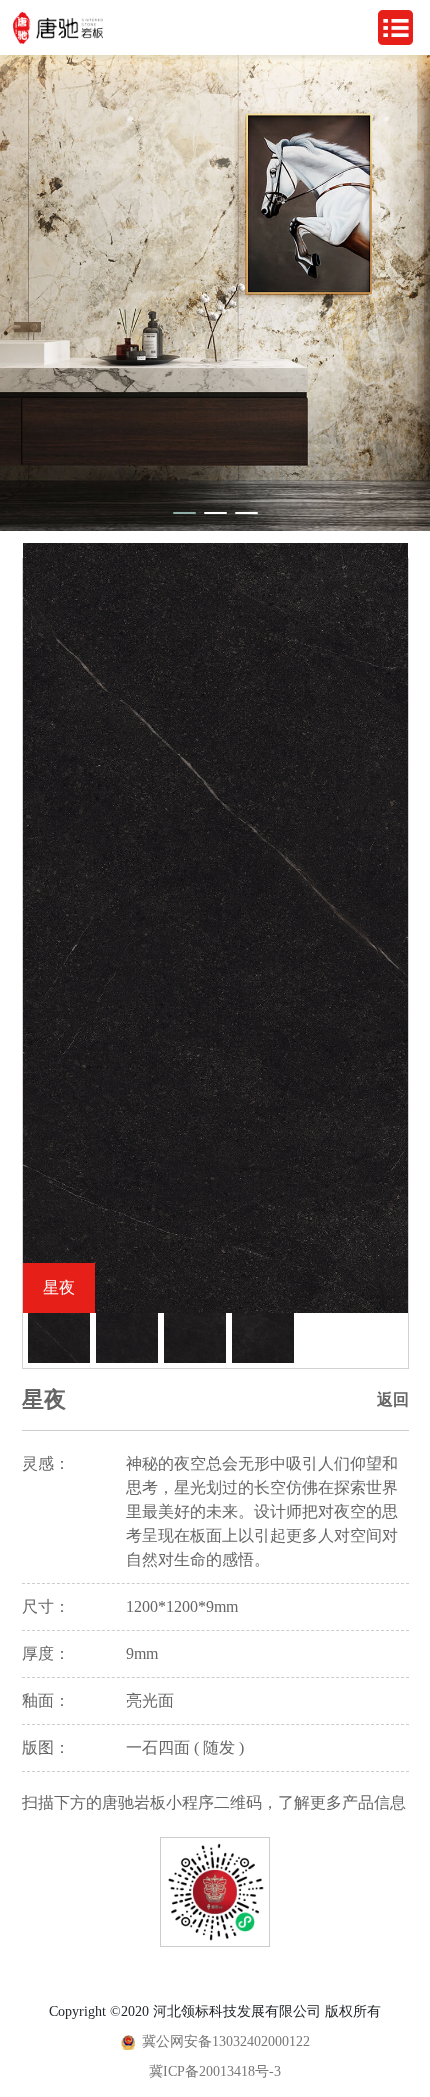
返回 (393, 1399)
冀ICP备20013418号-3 (215, 2071)
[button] (184, 513)
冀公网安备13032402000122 (226, 2041)
